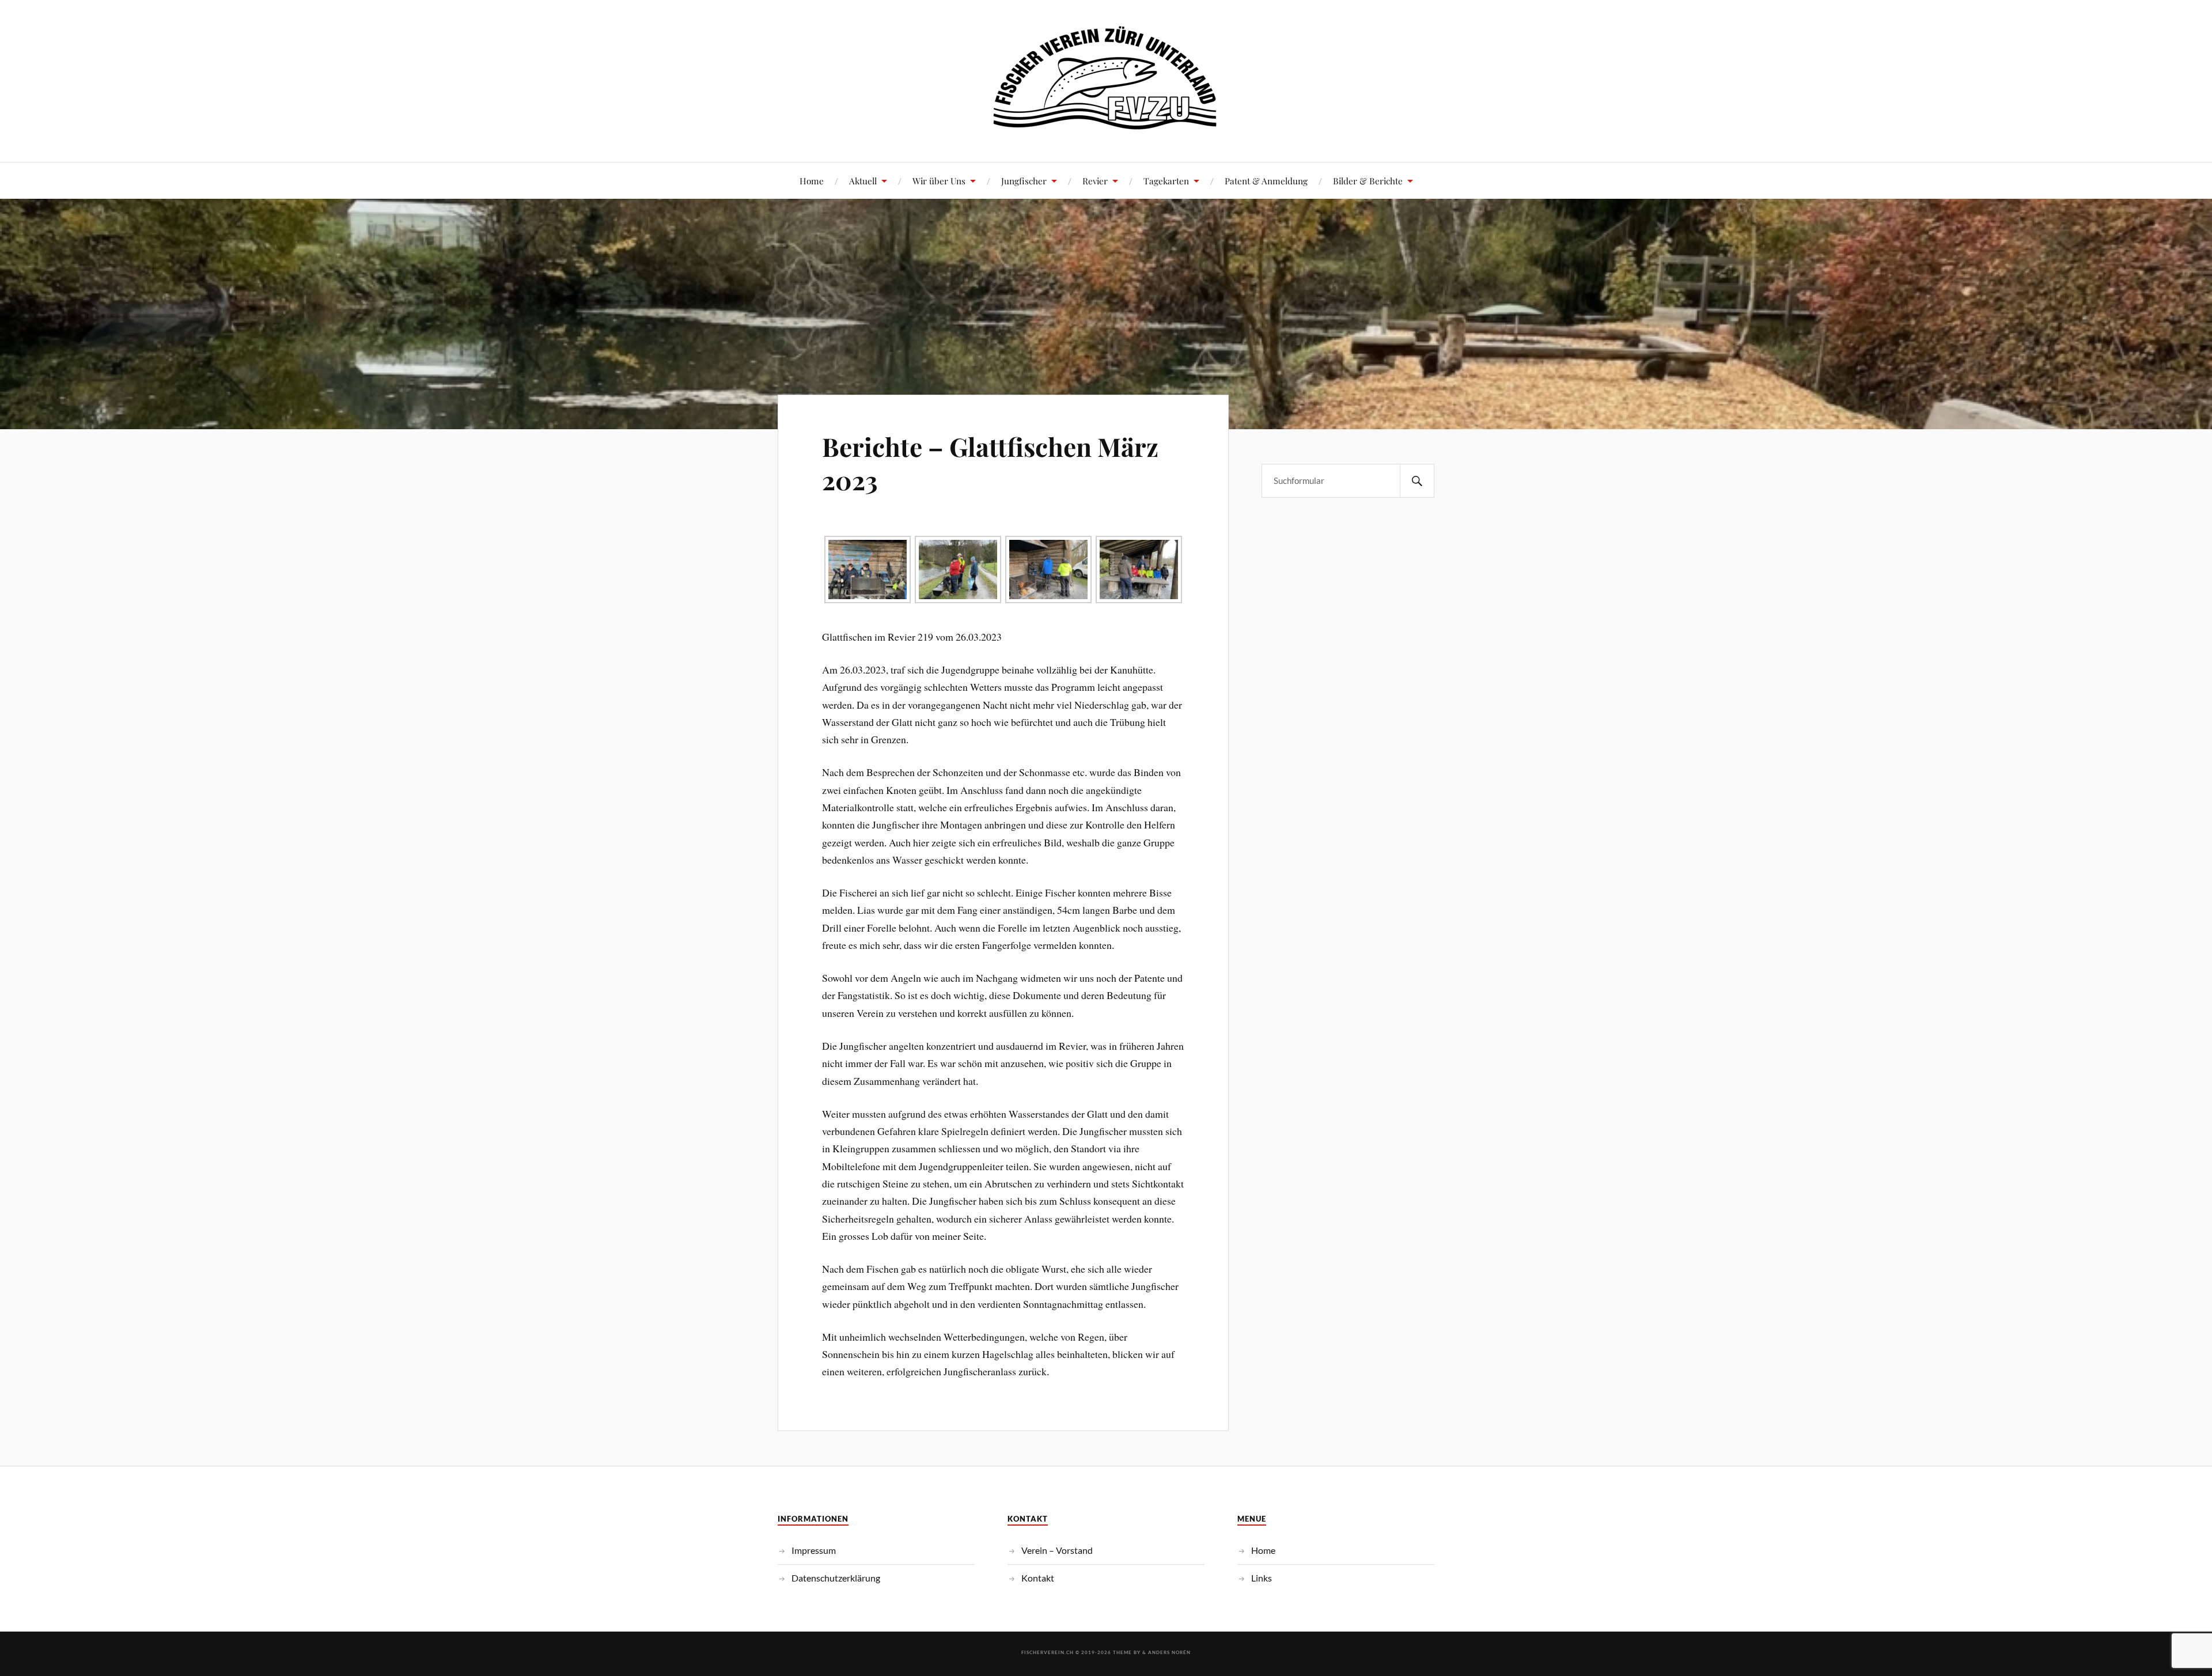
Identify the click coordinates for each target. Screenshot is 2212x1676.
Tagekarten (1166, 181)
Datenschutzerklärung (836, 1578)
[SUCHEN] (1417, 481)
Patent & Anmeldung (1266, 181)
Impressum (814, 1550)
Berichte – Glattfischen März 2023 (990, 463)
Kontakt (1038, 1578)
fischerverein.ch (1048, 1652)
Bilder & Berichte (1368, 181)
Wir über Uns (939, 181)
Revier (1095, 181)
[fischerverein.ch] (1106, 127)
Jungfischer (1024, 181)
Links (1262, 1578)
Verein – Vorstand (1057, 1550)
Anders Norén (1169, 1652)
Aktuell (863, 181)
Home (812, 181)
